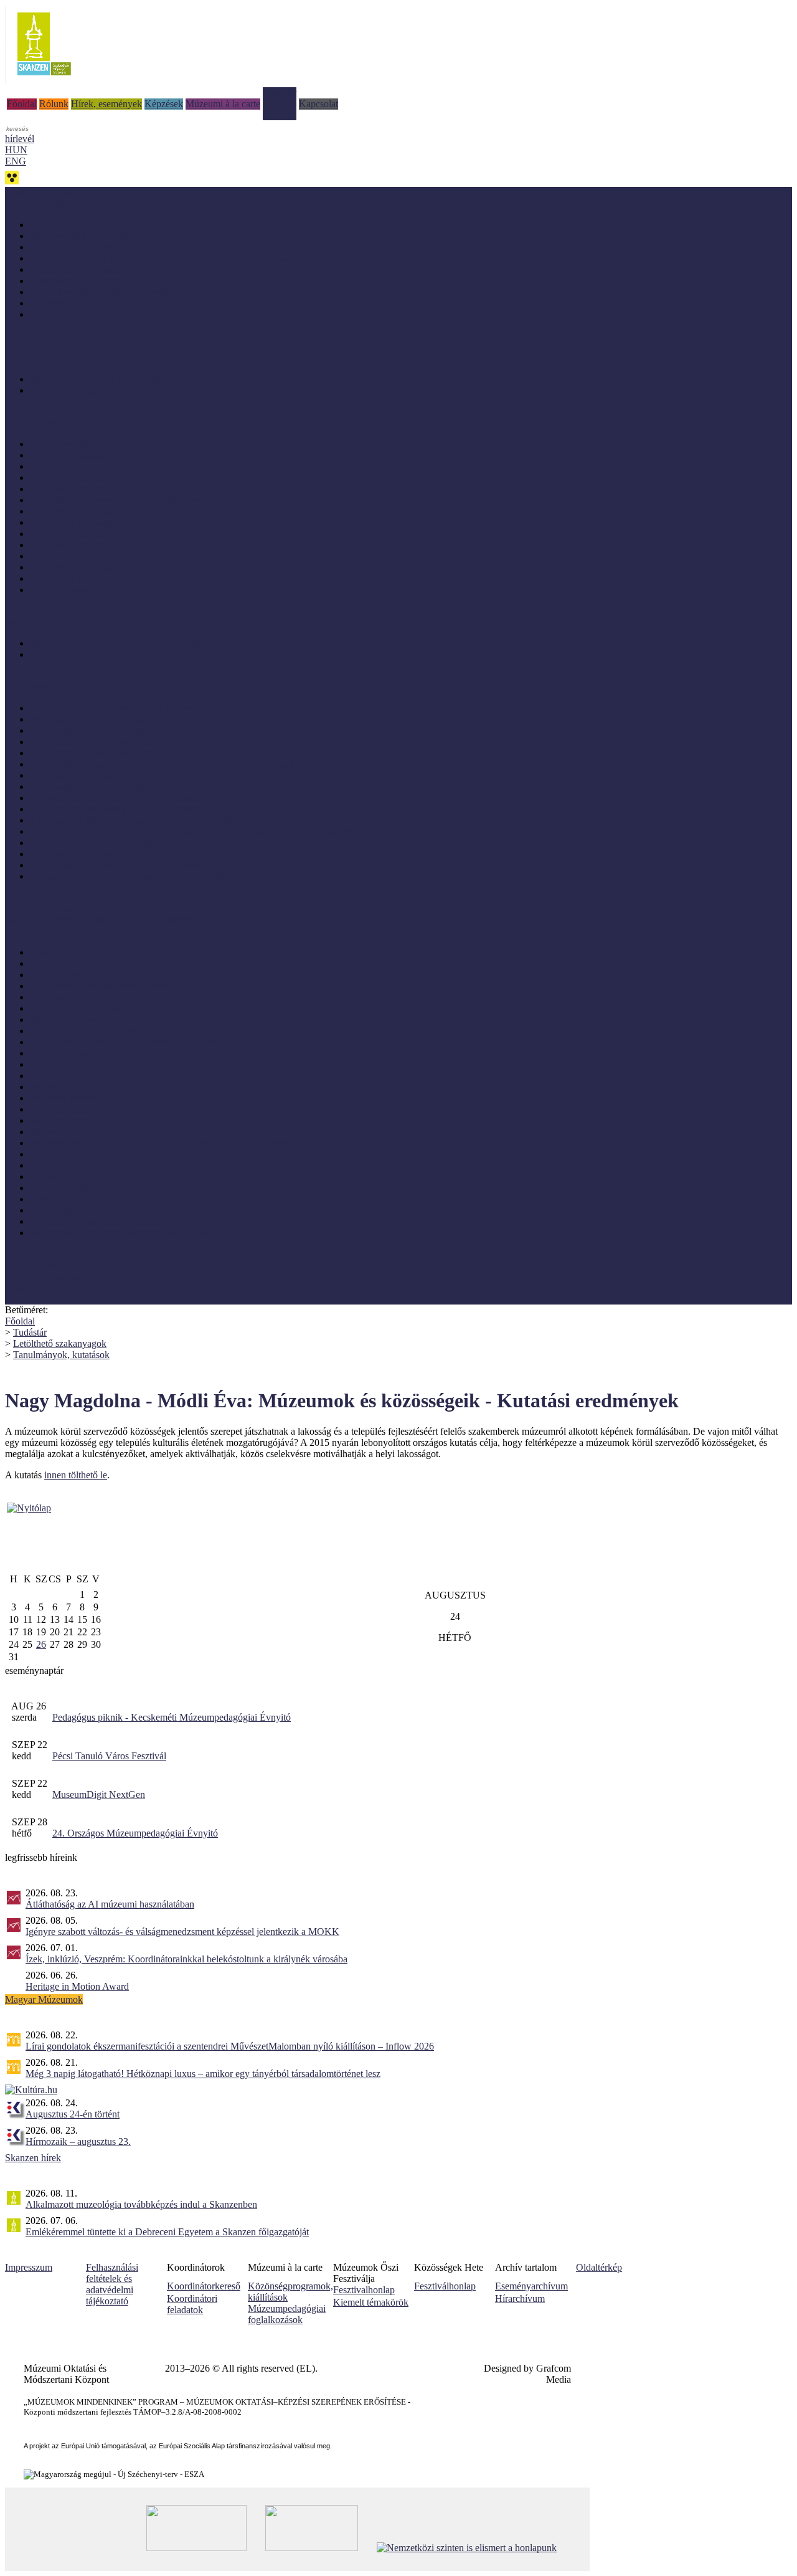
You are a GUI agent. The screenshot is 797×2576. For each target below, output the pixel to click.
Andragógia (53, 952)
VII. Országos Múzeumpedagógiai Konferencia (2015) (138, 809)
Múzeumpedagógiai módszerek (91, 1154)
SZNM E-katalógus (44, 1265)
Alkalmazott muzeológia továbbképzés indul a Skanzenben (141, 2204)
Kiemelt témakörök (371, 2302)
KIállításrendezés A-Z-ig (78, 390)
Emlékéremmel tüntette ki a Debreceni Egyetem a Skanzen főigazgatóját (167, 2232)
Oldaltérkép (599, 2267)
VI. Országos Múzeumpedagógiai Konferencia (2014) (136, 820)
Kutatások (50, 1064)
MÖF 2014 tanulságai (73, 567)
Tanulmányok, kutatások (78, 281)
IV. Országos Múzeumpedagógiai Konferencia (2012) (135, 854)
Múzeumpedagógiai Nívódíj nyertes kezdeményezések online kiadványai (173, 258)
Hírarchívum (520, 2298)
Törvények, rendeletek (49, 1276)
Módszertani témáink (46, 347)
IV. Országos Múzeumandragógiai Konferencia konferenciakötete (159, 787)
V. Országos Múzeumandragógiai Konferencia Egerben (139, 775)
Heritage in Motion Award (77, 1986)
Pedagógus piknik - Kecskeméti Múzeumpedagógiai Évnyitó (172, 1717)
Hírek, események (106, 104)
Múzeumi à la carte (223, 104)
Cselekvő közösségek (47, 909)
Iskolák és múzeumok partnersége (96, 379)
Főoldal (22, 104)
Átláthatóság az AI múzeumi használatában (110, 1904)
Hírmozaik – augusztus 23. (78, 2141)
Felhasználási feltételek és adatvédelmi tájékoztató (112, 2284)
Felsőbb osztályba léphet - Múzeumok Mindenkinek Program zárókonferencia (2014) (197, 831)
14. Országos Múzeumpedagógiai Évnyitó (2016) (127, 753)
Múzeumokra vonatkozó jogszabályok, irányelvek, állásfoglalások (159, 1143)
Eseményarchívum (531, 2286)
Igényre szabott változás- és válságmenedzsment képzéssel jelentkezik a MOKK (182, 1932)
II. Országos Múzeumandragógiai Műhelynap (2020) (134, 500)
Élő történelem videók (73, 654)
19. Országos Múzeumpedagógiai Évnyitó (113, 730)
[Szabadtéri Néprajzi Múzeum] (44, 79)
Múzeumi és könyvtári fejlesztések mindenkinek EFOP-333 (122, 920)
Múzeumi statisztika (69, 1109)
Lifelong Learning (66, 1076)
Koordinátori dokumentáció (59, 1299)
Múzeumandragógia (69, 1087)
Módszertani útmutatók (75, 269)
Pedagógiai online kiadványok (89, 247)
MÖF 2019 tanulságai (73, 511)
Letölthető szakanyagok (60, 1343)
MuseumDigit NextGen (99, 1794)
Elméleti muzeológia (70, 963)
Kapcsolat (318, 104)
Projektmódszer (60, 1199)
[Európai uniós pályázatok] (29, 1508)
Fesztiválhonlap (445, 2286)
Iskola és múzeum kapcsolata (87, 1019)
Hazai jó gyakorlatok (71, 455)
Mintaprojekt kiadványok (79, 236)
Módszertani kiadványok (78, 225)
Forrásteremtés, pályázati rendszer (96, 997)
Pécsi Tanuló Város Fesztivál (109, 1756)
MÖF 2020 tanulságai (73, 489)
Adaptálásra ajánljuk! (47, 192)
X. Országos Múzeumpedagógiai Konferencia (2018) (134, 798)
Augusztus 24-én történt (73, 2114)
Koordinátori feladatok (192, 2304)
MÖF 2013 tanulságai (73, 578)
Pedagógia (50, 1176)
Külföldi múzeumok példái (83, 466)
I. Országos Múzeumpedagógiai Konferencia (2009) (132, 876)
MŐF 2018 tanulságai (73, 522)
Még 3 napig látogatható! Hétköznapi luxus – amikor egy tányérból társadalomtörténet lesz (203, 2074)
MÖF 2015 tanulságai (73, 556)
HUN (16, 150)
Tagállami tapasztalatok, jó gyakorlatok (106, 590)
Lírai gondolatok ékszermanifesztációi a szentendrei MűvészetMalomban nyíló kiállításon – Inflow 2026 (230, 2046)
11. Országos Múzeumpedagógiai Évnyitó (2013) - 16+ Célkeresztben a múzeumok (194, 764)
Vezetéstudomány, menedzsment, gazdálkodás (120, 1233)
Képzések (164, 104)
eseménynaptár (34, 1671)
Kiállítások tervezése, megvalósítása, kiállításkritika (130, 1042)
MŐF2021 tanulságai (72, 478)
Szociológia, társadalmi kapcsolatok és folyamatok (129, 1221)
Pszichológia (55, 1210)
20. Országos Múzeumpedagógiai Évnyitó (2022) (127, 719)
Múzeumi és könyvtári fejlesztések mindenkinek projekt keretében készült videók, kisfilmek (210, 643)
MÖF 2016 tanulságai (73, 545)
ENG (16, 161)
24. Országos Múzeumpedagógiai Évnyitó (135, 1833)
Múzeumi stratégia (66, 1120)
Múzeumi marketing (69, 1098)
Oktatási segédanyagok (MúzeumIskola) (109, 292)
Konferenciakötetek (68, 303)
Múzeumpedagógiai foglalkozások (287, 2314)
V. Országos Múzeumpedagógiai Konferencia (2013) (134, 843)
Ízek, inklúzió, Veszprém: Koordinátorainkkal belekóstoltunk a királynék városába (186, 1959)
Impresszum (29, 2267)
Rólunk (54, 104)
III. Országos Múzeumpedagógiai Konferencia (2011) (135, 865)
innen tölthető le (76, 1475)
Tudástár (280, 93)
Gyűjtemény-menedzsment (83, 1008)
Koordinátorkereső (204, 2286)
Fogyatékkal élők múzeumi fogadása (102, 986)
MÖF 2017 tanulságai (73, 534)
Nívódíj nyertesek (65, 444)
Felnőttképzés (57, 975)
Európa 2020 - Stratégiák (79, 314)
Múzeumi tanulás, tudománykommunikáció (115, 1132)
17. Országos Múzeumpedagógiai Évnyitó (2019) (127, 742)
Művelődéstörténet (66, 1165)
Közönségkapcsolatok (73, 1053)
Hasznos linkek (35, 1287)
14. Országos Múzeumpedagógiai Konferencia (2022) (136, 708)
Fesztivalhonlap (364, 2290)
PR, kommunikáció (68, 1188)
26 (41, 1644)
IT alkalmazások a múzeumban (91, 1031)
